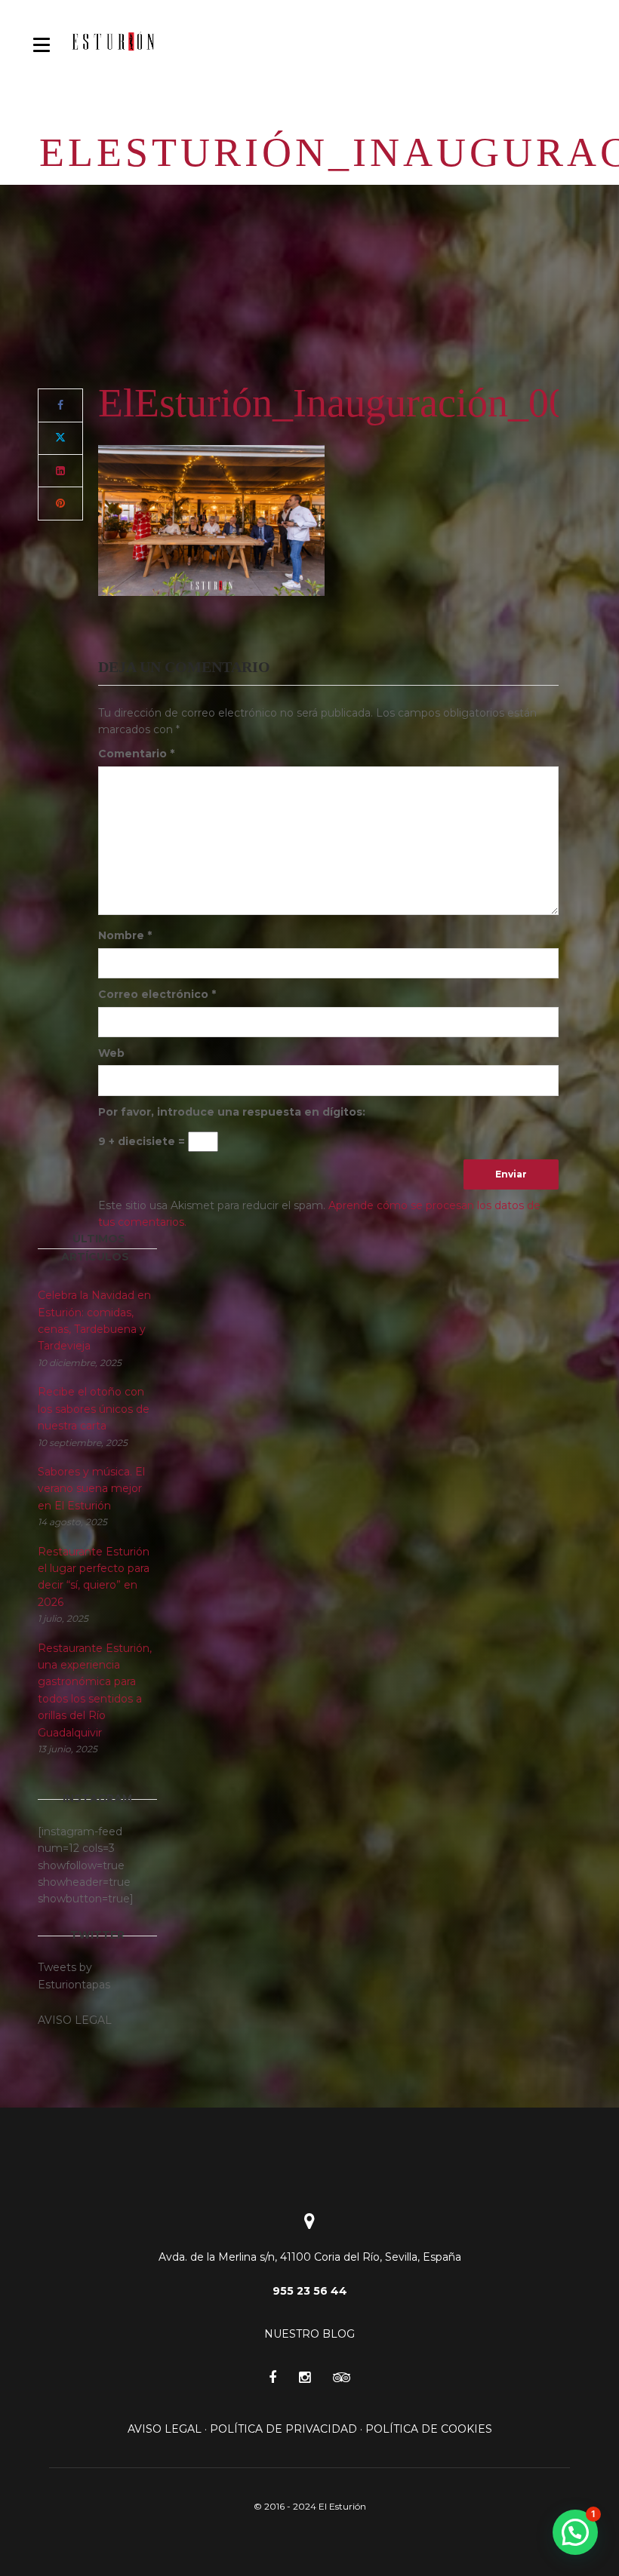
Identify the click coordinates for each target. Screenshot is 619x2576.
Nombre (125, 935)
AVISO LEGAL (165, 2429)
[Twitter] (60, 438)
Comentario (136, 754)
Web (111, 1053)
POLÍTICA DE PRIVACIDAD (283, 2429)
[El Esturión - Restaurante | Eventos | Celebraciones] (113, 41)
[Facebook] (60, 405)
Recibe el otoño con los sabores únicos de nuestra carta (94, 1409)
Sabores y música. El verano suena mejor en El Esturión (91, 1489)
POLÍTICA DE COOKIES (429, 2429)
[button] (575, 2532)
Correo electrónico (157, 994)
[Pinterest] (60, 503)
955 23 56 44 (310, 2291)
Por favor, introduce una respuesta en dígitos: (232, 1112)
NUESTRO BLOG (309, 2334)
